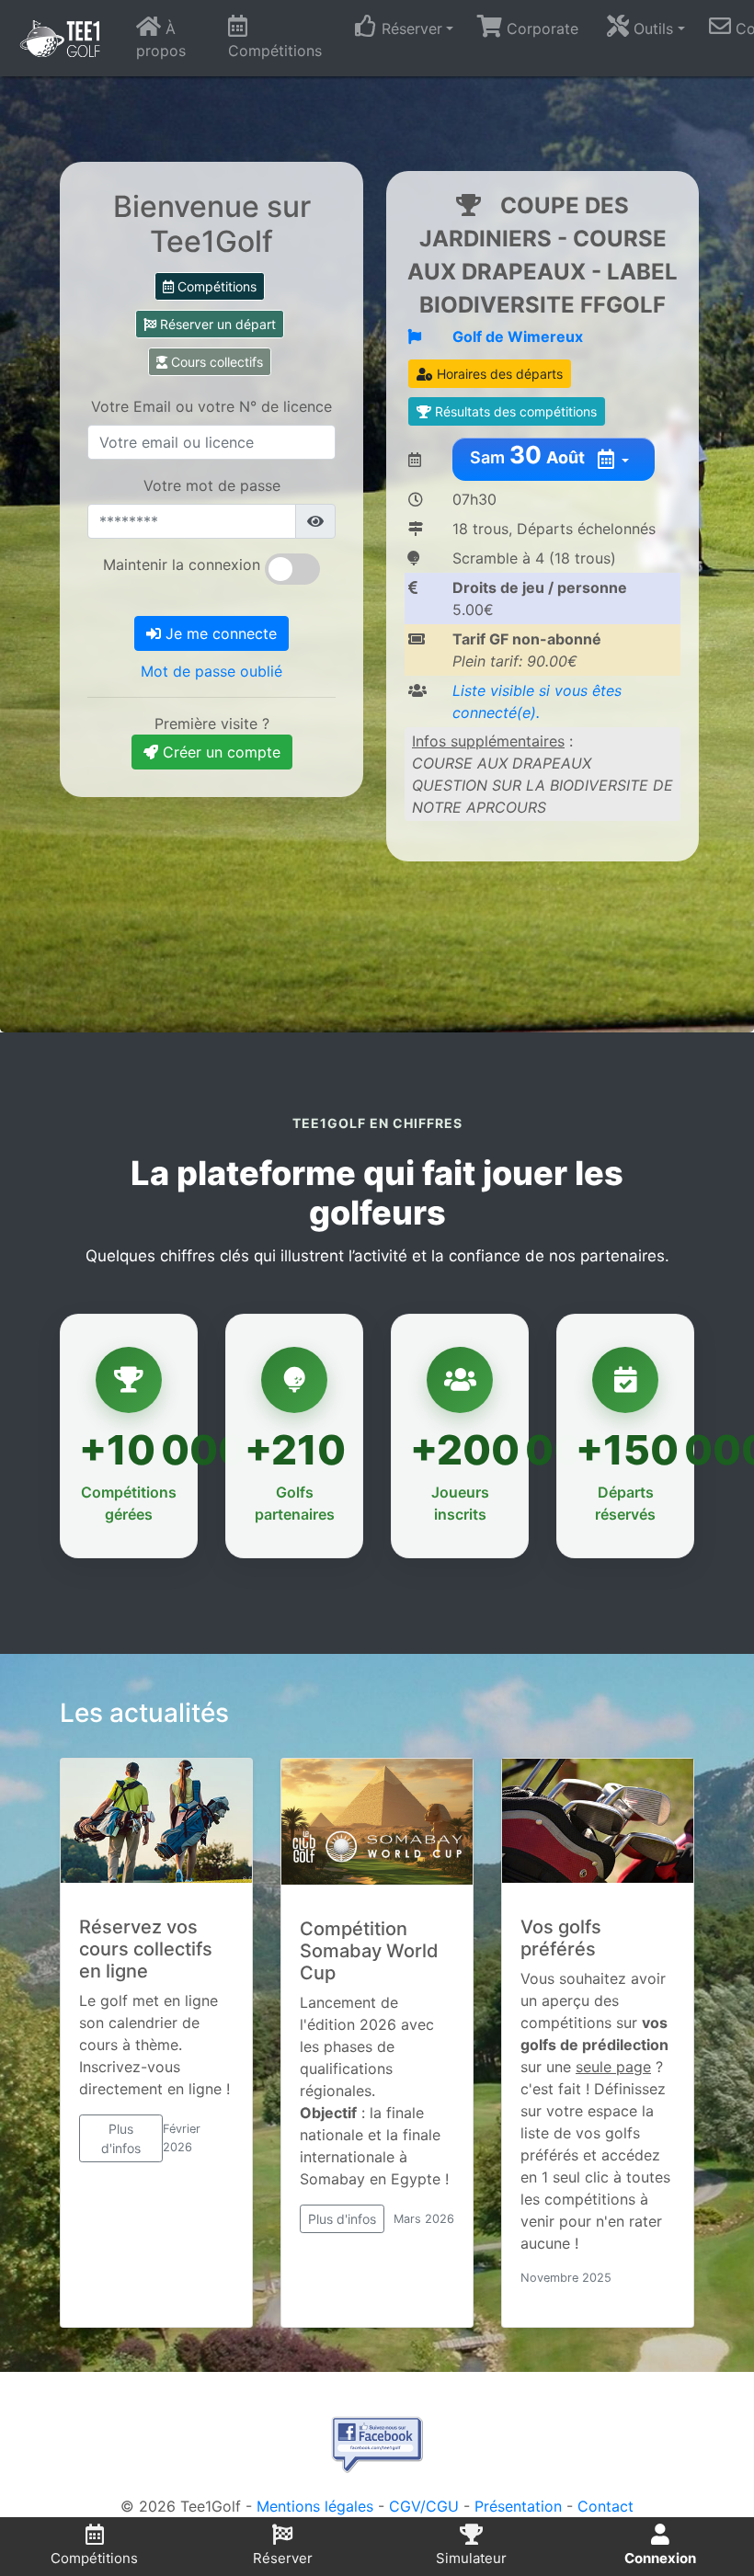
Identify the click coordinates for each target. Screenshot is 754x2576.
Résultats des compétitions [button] (514, 411)
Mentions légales (315, 2506)
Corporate (540, 28)
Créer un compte (219, 752)
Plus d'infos (121, 2138)
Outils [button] (651, 28)
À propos (161, 40)
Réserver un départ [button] (216, 324)
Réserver (283, 2558)
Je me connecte (219, 633)
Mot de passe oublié (211, 671)
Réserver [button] (410, 28)
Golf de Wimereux (518, 336)
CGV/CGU (424, 2506)
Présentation (518, 2506)
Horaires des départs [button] (498, 374)
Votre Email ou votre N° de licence (211, 406)
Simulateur (471, 2558)
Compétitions (275, 51)
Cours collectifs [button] (215, 362)
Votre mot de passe (212, 485)
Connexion (660, 2558)
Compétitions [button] (215, 286)
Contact (605, 2506)
